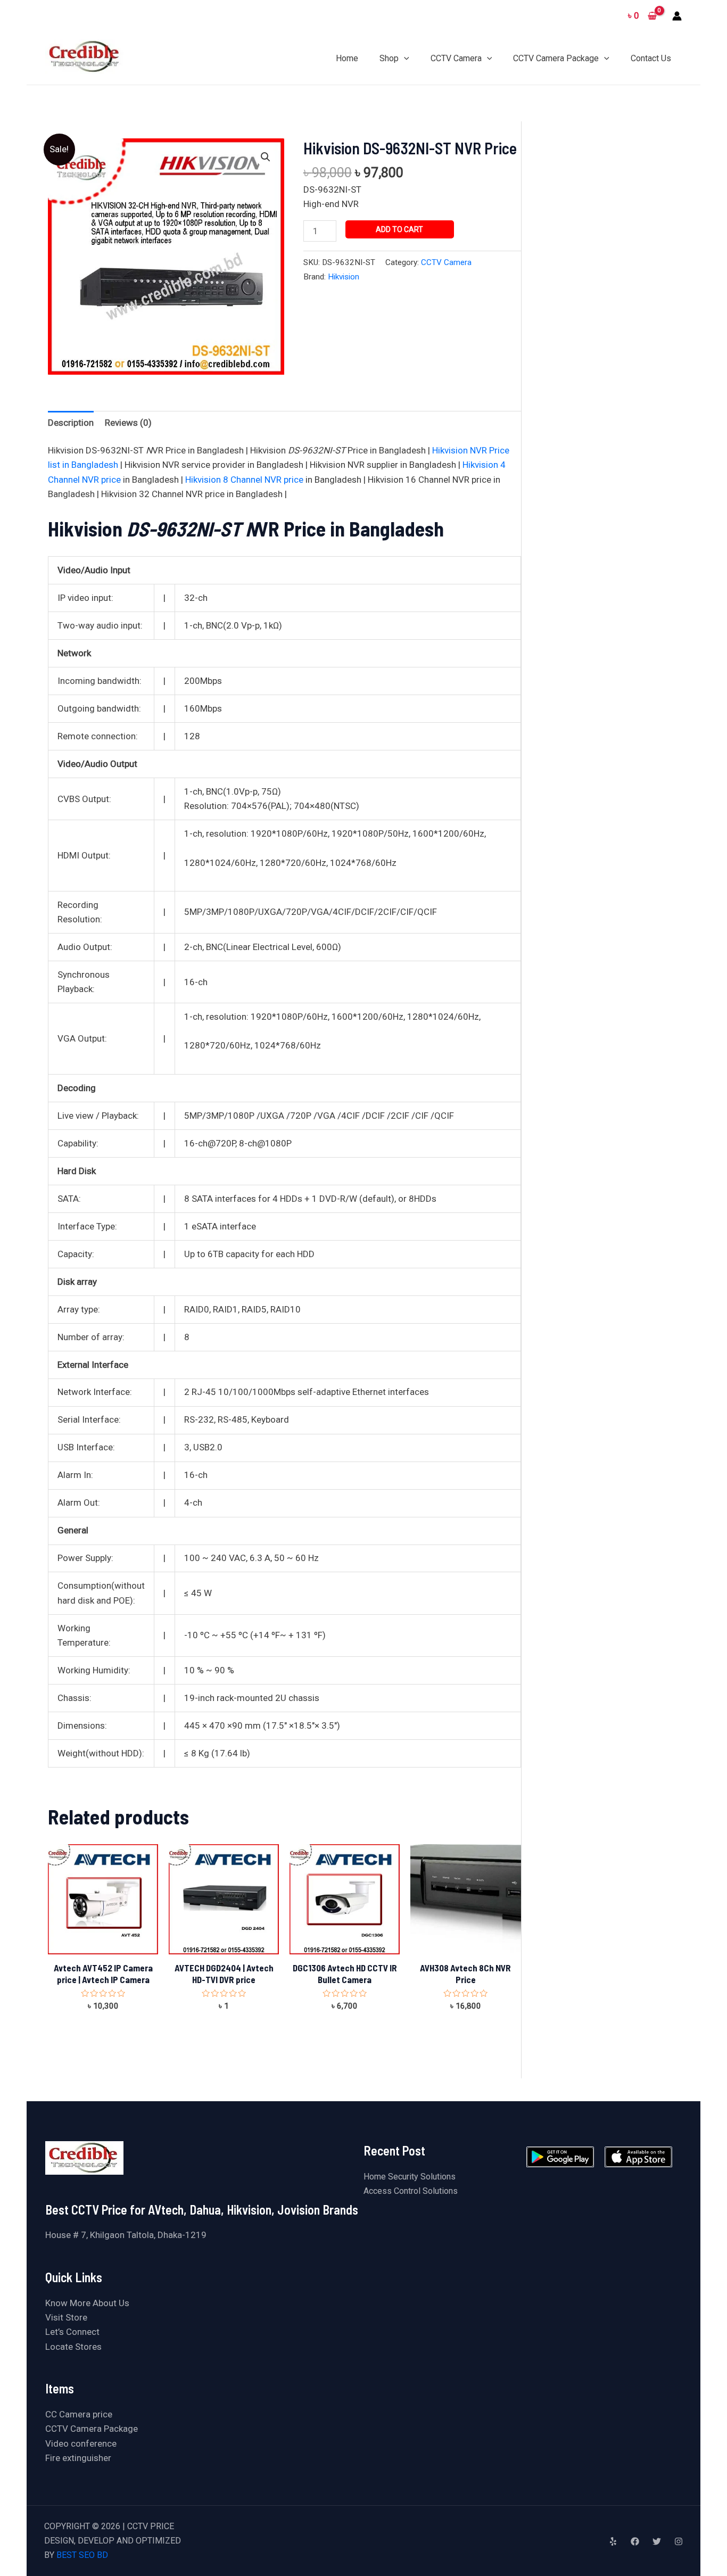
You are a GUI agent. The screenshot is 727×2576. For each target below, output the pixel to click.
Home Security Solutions (410, 2177)
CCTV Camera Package (92, 2429)
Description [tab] (71, 423)
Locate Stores (73, 2347)
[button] (266, 157)
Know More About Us (87, 2303)
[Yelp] (613, 2541)
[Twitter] (657, 2541)
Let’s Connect (72, 2332)
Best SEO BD (82, 2555)
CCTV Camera (446, 262)
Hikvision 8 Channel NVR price (244, 480)
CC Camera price (79, 2414)
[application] (404, 58)
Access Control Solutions (411, 2191)
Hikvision (344, 277)
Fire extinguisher (78, 2458)
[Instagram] (679, 2541)
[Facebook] (635, 2541)
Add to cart (399, 229)
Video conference (81, 2443)
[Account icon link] (677, 16)
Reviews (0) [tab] (128, 423)
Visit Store (66, 2317)
